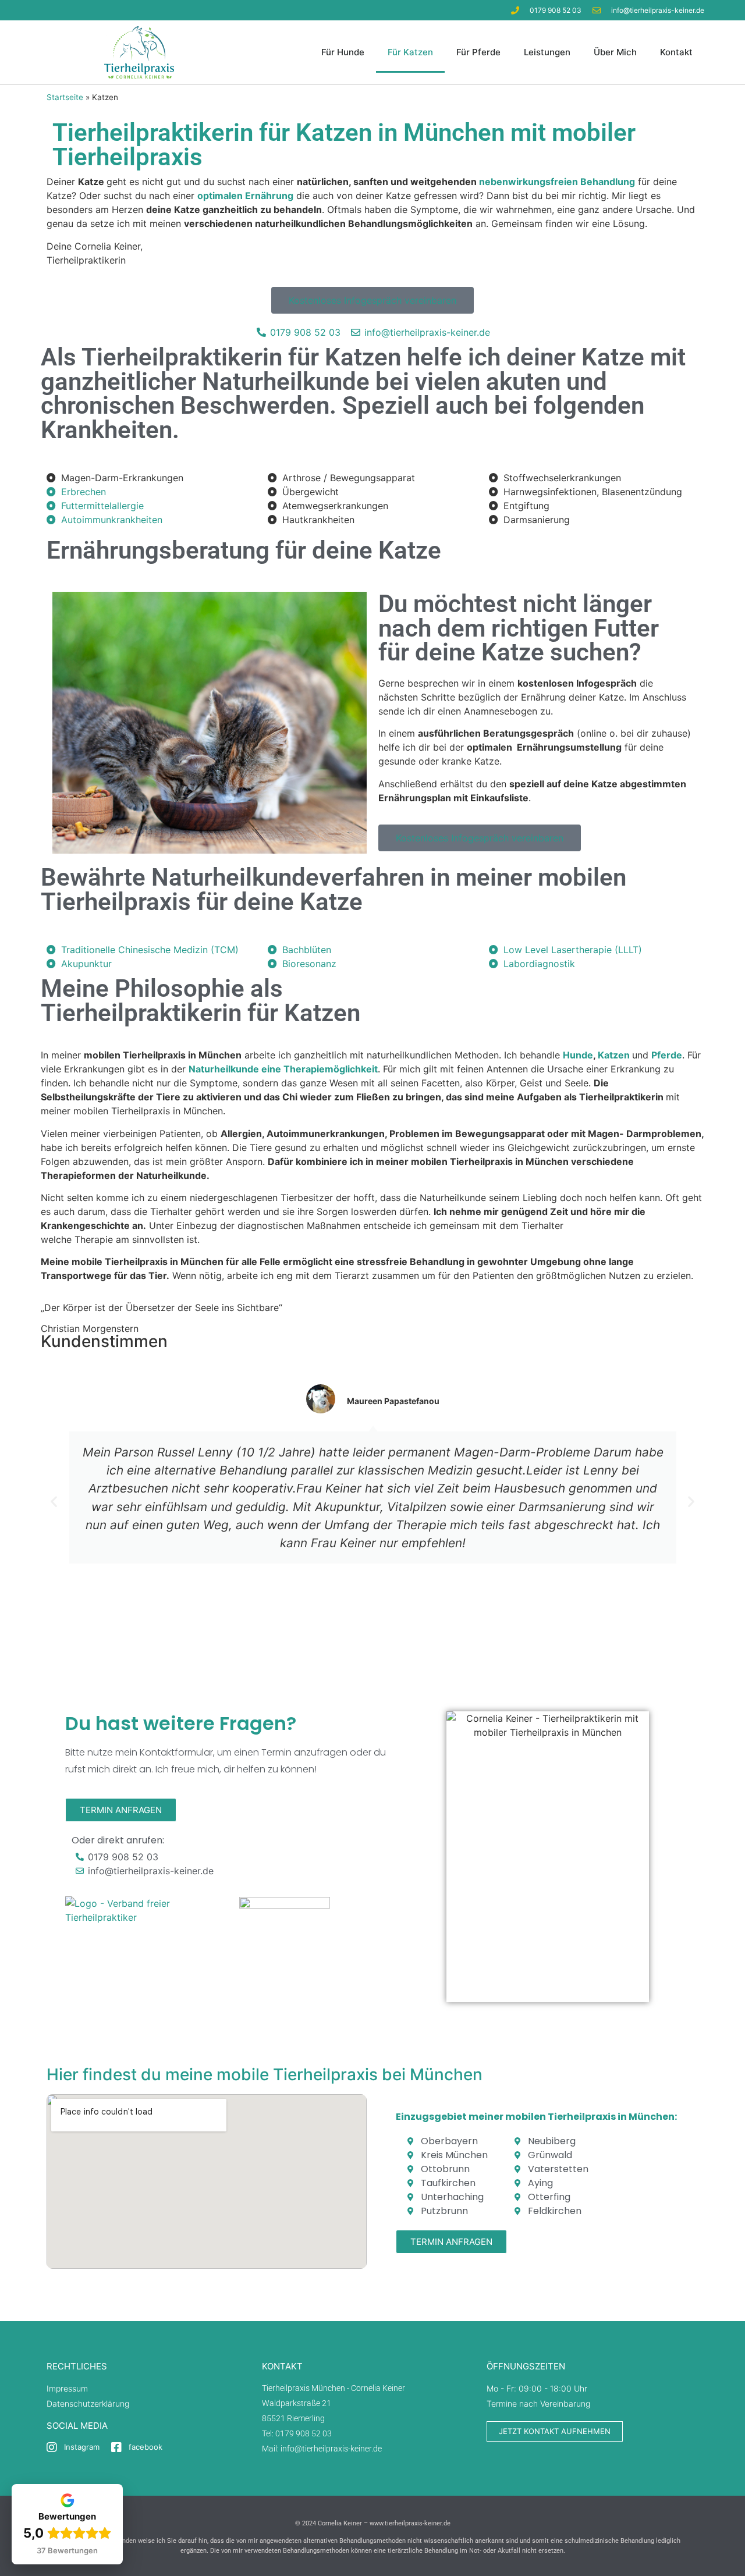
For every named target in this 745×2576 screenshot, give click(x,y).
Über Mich (615, 52)
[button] (54, 1501)
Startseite (65, 97)
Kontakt (676, 52)
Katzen (614, 1055)
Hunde (578, 1055)
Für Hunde (343, 52)
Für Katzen (410, 52)
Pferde (667, 1055)
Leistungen (547, 52)
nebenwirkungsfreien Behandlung (557, 182)
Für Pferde (478, 52)
